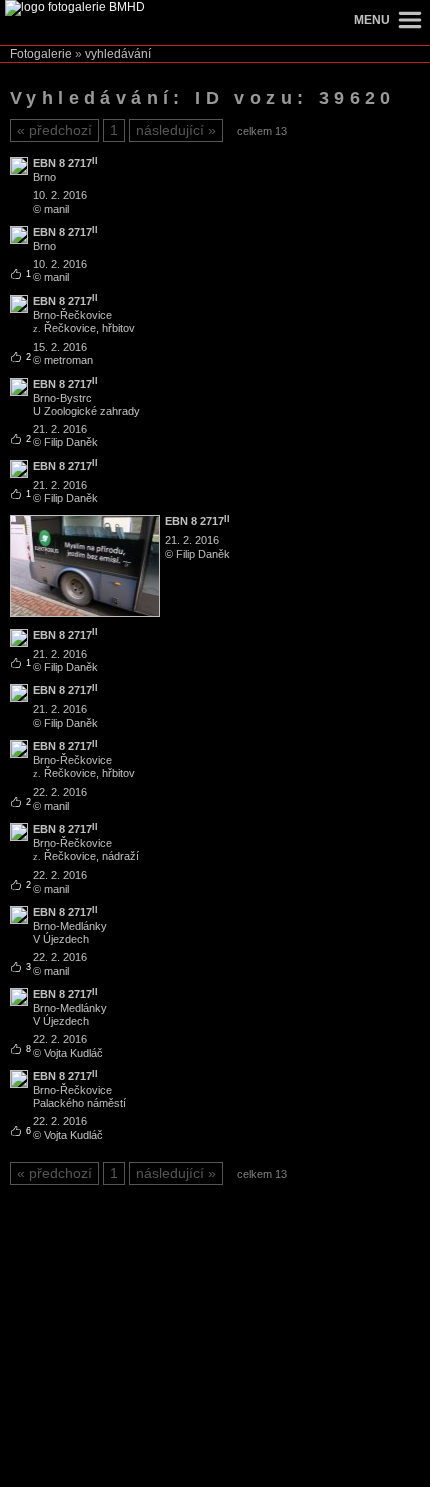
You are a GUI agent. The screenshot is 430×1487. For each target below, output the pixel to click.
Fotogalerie (41, 54)
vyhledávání (118, 54)
